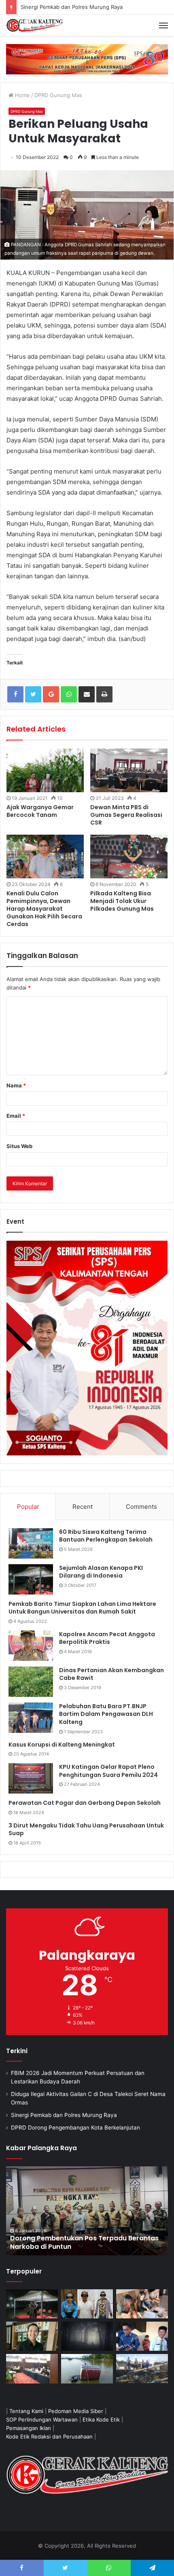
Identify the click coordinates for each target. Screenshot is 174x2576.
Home (22, 95)
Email (16, 1116)
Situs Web (19, 1146)
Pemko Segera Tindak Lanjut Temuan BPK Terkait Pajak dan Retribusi (79, 2242)
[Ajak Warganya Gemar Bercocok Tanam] (45, 770)
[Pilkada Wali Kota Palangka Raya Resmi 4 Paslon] (32, 2369)
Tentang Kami (26, 2411)
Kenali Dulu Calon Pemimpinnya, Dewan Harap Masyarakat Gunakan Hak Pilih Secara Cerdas (44, 909)
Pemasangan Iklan (29, 2428)
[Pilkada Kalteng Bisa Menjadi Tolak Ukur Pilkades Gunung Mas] (129, 857)
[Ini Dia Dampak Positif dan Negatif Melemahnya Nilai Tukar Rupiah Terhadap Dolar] (32, 2336)
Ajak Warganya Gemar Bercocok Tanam (40, 811)
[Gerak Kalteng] (34, 25)
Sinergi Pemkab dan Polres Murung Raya (64, 2115)
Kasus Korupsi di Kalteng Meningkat (62, 1745)
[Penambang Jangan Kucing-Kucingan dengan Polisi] (142, 2369)
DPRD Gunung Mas (58, 95)
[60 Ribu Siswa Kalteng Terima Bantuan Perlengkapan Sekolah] (31, 1543)
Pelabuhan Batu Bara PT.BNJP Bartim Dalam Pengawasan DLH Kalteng (106, 1714)
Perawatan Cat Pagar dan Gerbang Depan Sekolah (85, 1803)
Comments (141, 1507)
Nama (16, 1085)
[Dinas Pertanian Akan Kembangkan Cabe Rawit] (31, 1682)
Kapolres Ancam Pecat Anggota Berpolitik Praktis (107, 1638)
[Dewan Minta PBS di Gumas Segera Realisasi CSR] (129, 770)
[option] (87, 2211)
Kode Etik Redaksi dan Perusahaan (49, 2436)
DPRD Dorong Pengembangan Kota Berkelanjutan (75, 2128)
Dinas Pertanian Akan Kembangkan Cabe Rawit (111, 1674)
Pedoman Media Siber (76, 2411)
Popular (28, 1507)
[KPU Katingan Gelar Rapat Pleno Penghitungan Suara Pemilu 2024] (31, 1778)
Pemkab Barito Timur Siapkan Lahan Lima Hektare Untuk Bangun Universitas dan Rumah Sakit (82, 1608)
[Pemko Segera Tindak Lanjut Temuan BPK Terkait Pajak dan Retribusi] (87, 2211)
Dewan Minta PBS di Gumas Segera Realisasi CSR (126, 815)
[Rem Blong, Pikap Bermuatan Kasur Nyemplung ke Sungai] (87, 2369)
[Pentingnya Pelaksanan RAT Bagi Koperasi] (142, 2336)
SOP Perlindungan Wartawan (42, 2419)
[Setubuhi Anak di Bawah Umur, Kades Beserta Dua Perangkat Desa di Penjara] (87, 2304)
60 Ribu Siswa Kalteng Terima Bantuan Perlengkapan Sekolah (106, 1536)
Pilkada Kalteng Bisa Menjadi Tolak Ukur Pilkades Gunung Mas (122, 901)
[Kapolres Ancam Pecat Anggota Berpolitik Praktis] (31, 1646)
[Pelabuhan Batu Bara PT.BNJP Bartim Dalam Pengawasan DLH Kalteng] (31, 1718)
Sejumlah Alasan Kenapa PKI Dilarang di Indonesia (101, 1572)
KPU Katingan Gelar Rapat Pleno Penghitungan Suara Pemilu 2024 (108, 1771)
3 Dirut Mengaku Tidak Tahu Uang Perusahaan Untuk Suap (86, 1829)
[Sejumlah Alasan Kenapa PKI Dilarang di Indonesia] (31, 1579)
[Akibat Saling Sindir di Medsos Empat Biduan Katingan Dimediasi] (142, 2304)
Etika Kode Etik (101, 2419)
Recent (83, 1507)
